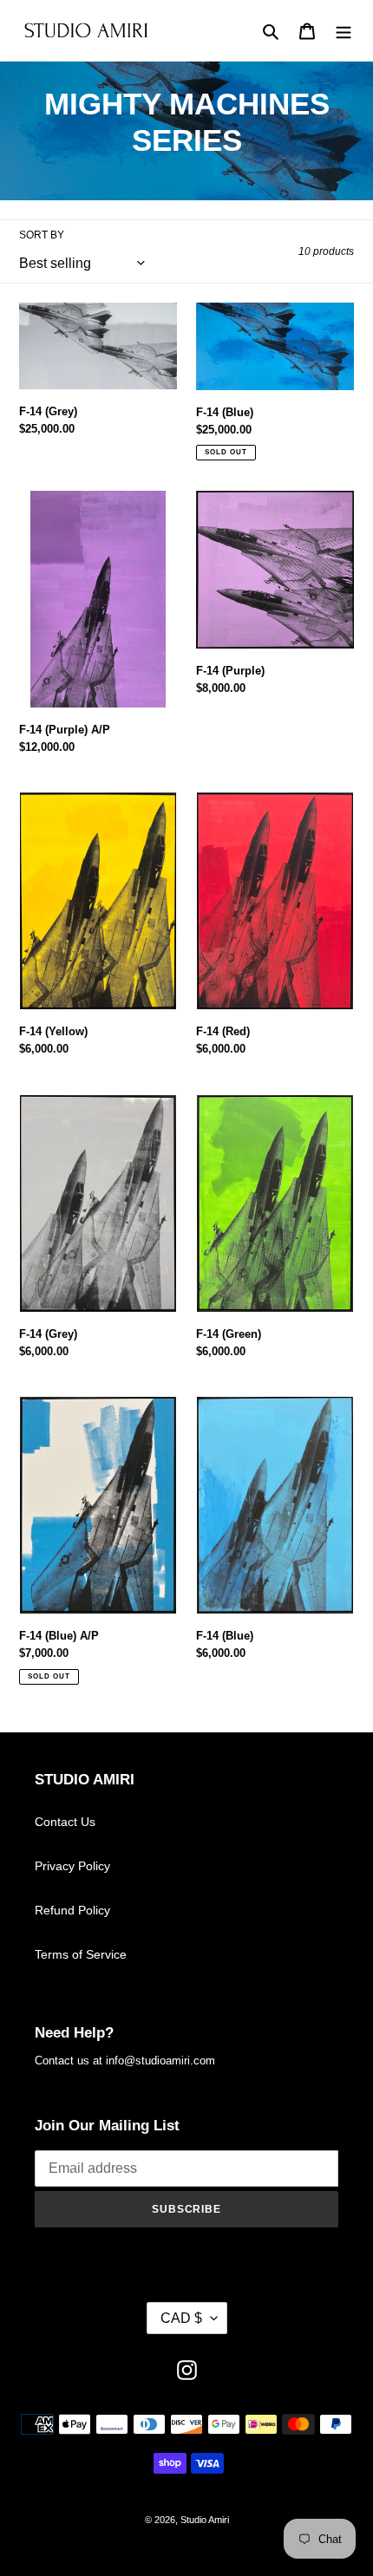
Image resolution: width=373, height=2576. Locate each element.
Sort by (42, 235)
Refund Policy (72, 1910)
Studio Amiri (205, 2520)
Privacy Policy (72, 1866)
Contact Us (65, 1822)
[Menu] (344, 31)
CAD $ (181, 2318)
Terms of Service (81, 1954)
